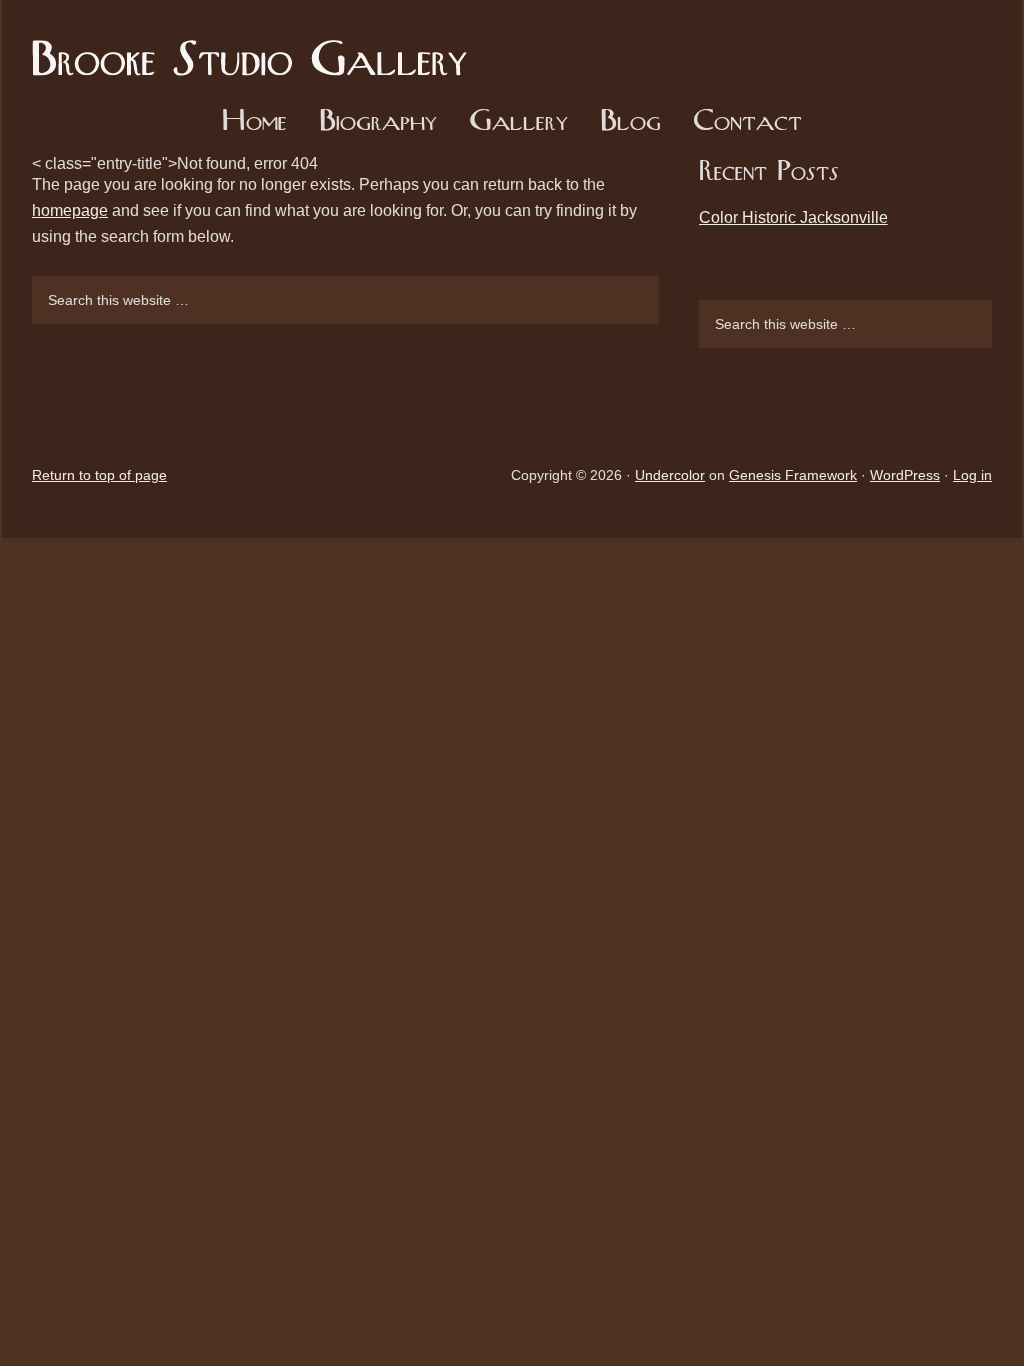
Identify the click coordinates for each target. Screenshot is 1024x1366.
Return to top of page (99, 475)
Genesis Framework (793, 475)
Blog (630, 122)
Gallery (518, 122)
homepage (70, 210)
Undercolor (670, 475)
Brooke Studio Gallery (257, 45)
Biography (378, 122)
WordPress (905, 475)
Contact (747, 122)
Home (254, 122)
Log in (972, 475)
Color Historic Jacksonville (793, 217)
